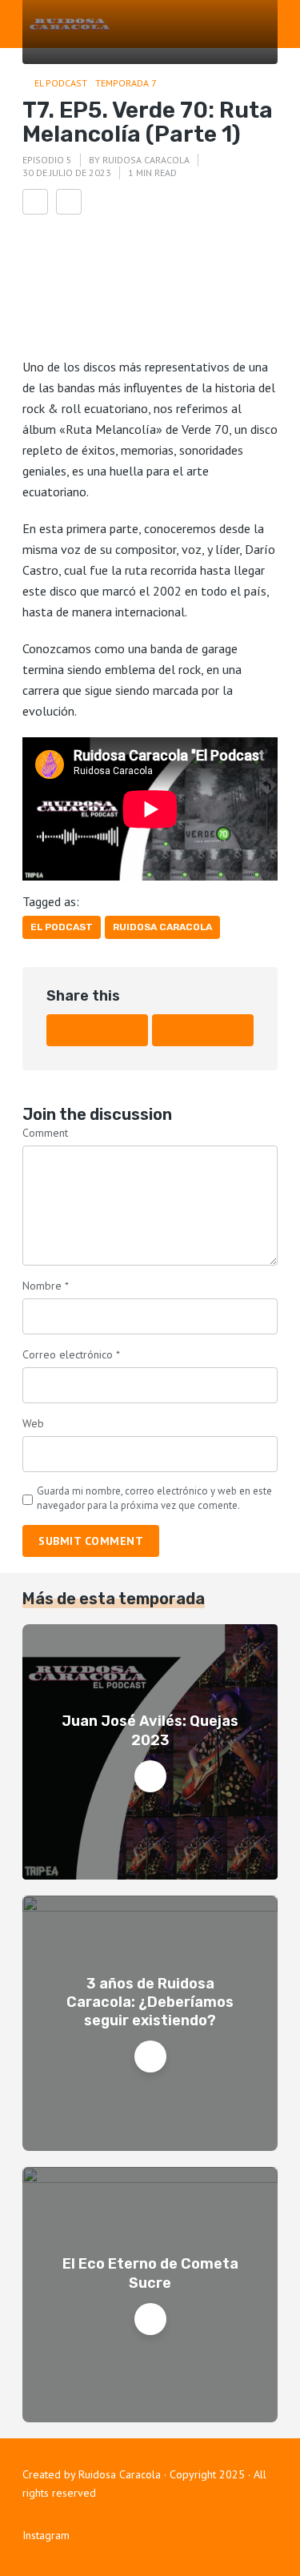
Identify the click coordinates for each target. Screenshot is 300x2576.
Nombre (46, 1286)
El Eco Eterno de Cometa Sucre (150, 2273)
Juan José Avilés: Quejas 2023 (150, 1730)
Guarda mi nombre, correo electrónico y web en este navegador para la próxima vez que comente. (154, 1498)
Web (33, 1423)
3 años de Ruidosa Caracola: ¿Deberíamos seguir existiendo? (150, 2002)
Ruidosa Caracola (146, 160)
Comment (45, 1133)
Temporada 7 (126, 83)
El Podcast (61, 83)
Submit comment (91, 1541)
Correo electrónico (71, 1354)
